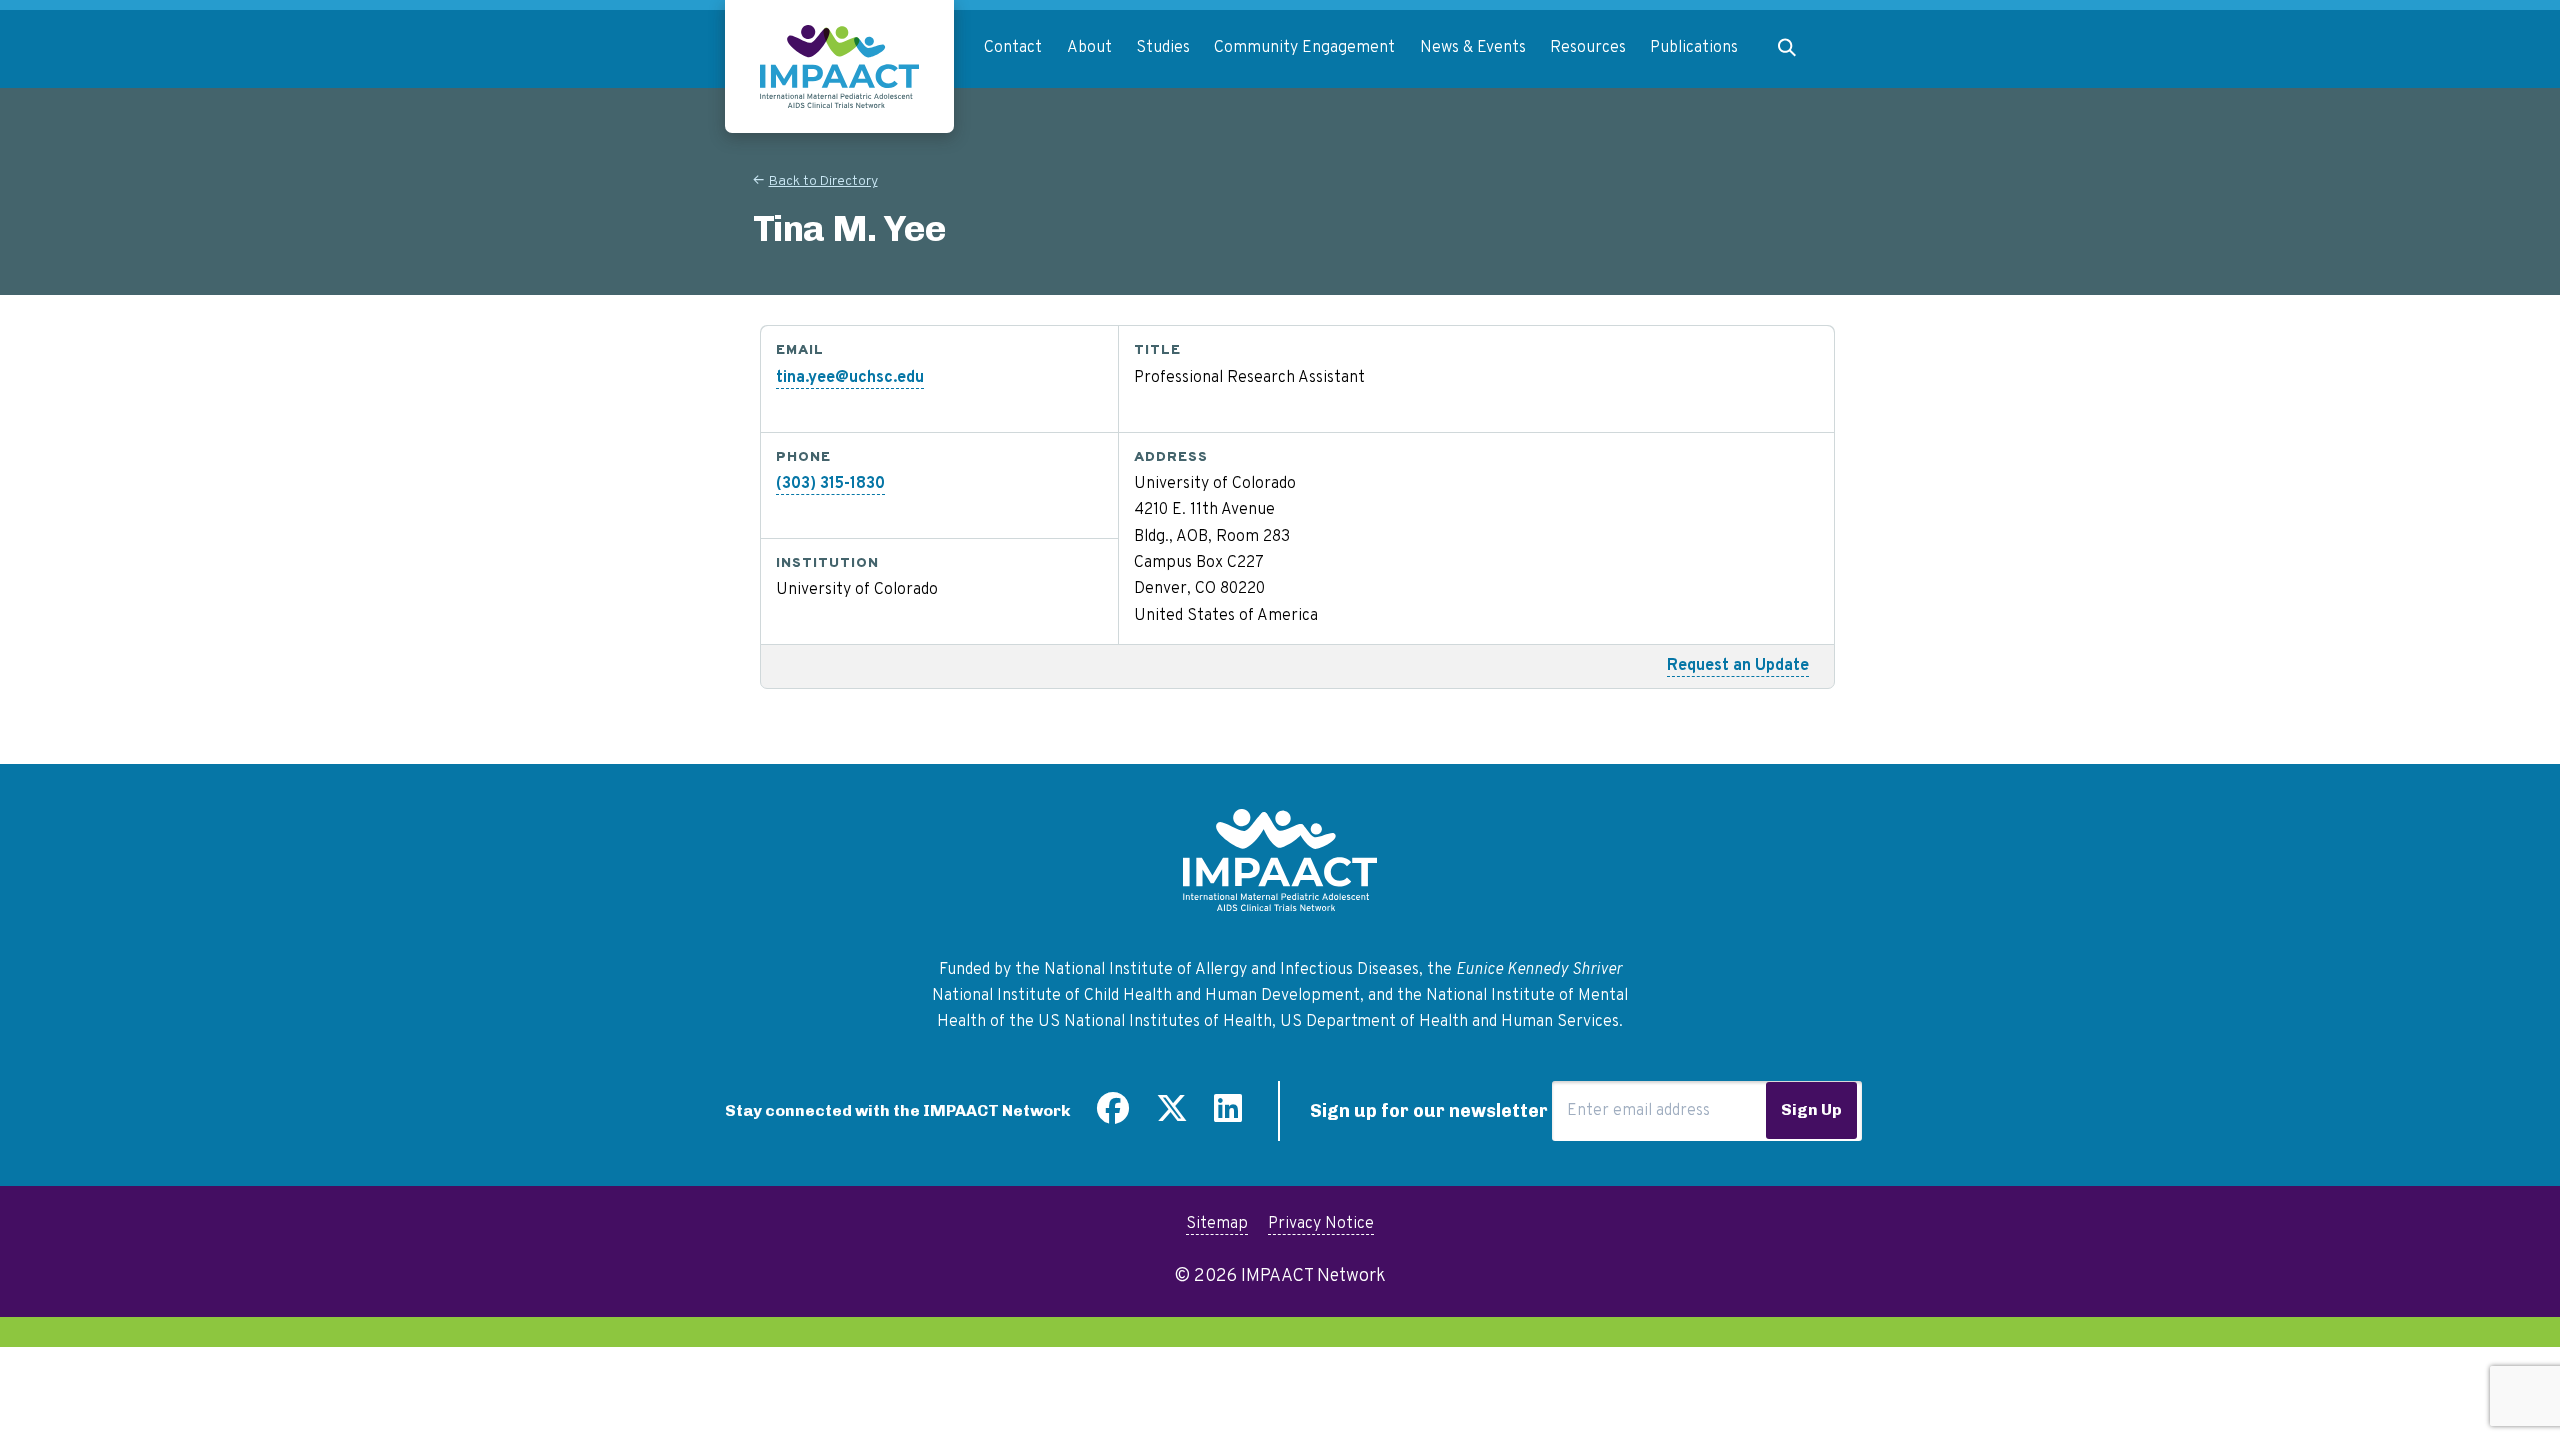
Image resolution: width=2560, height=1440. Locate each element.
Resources (1588, 48)
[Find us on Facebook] (1113, 1116)
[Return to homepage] (839, 66)
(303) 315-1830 (830, 484)
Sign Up (1811, 1109)
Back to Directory (823, 181)
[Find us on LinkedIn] (1228, 1116)
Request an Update (1738, 666)
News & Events (1473, 48)
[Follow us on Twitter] (1172, 1116)
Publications (1694, 48)
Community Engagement (1304, 48)
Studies (1163, 48)
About (1089, 48)
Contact (1013, 48)
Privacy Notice (1321, 1224)
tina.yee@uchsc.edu (850, 378)
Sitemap (1217, 1224)
